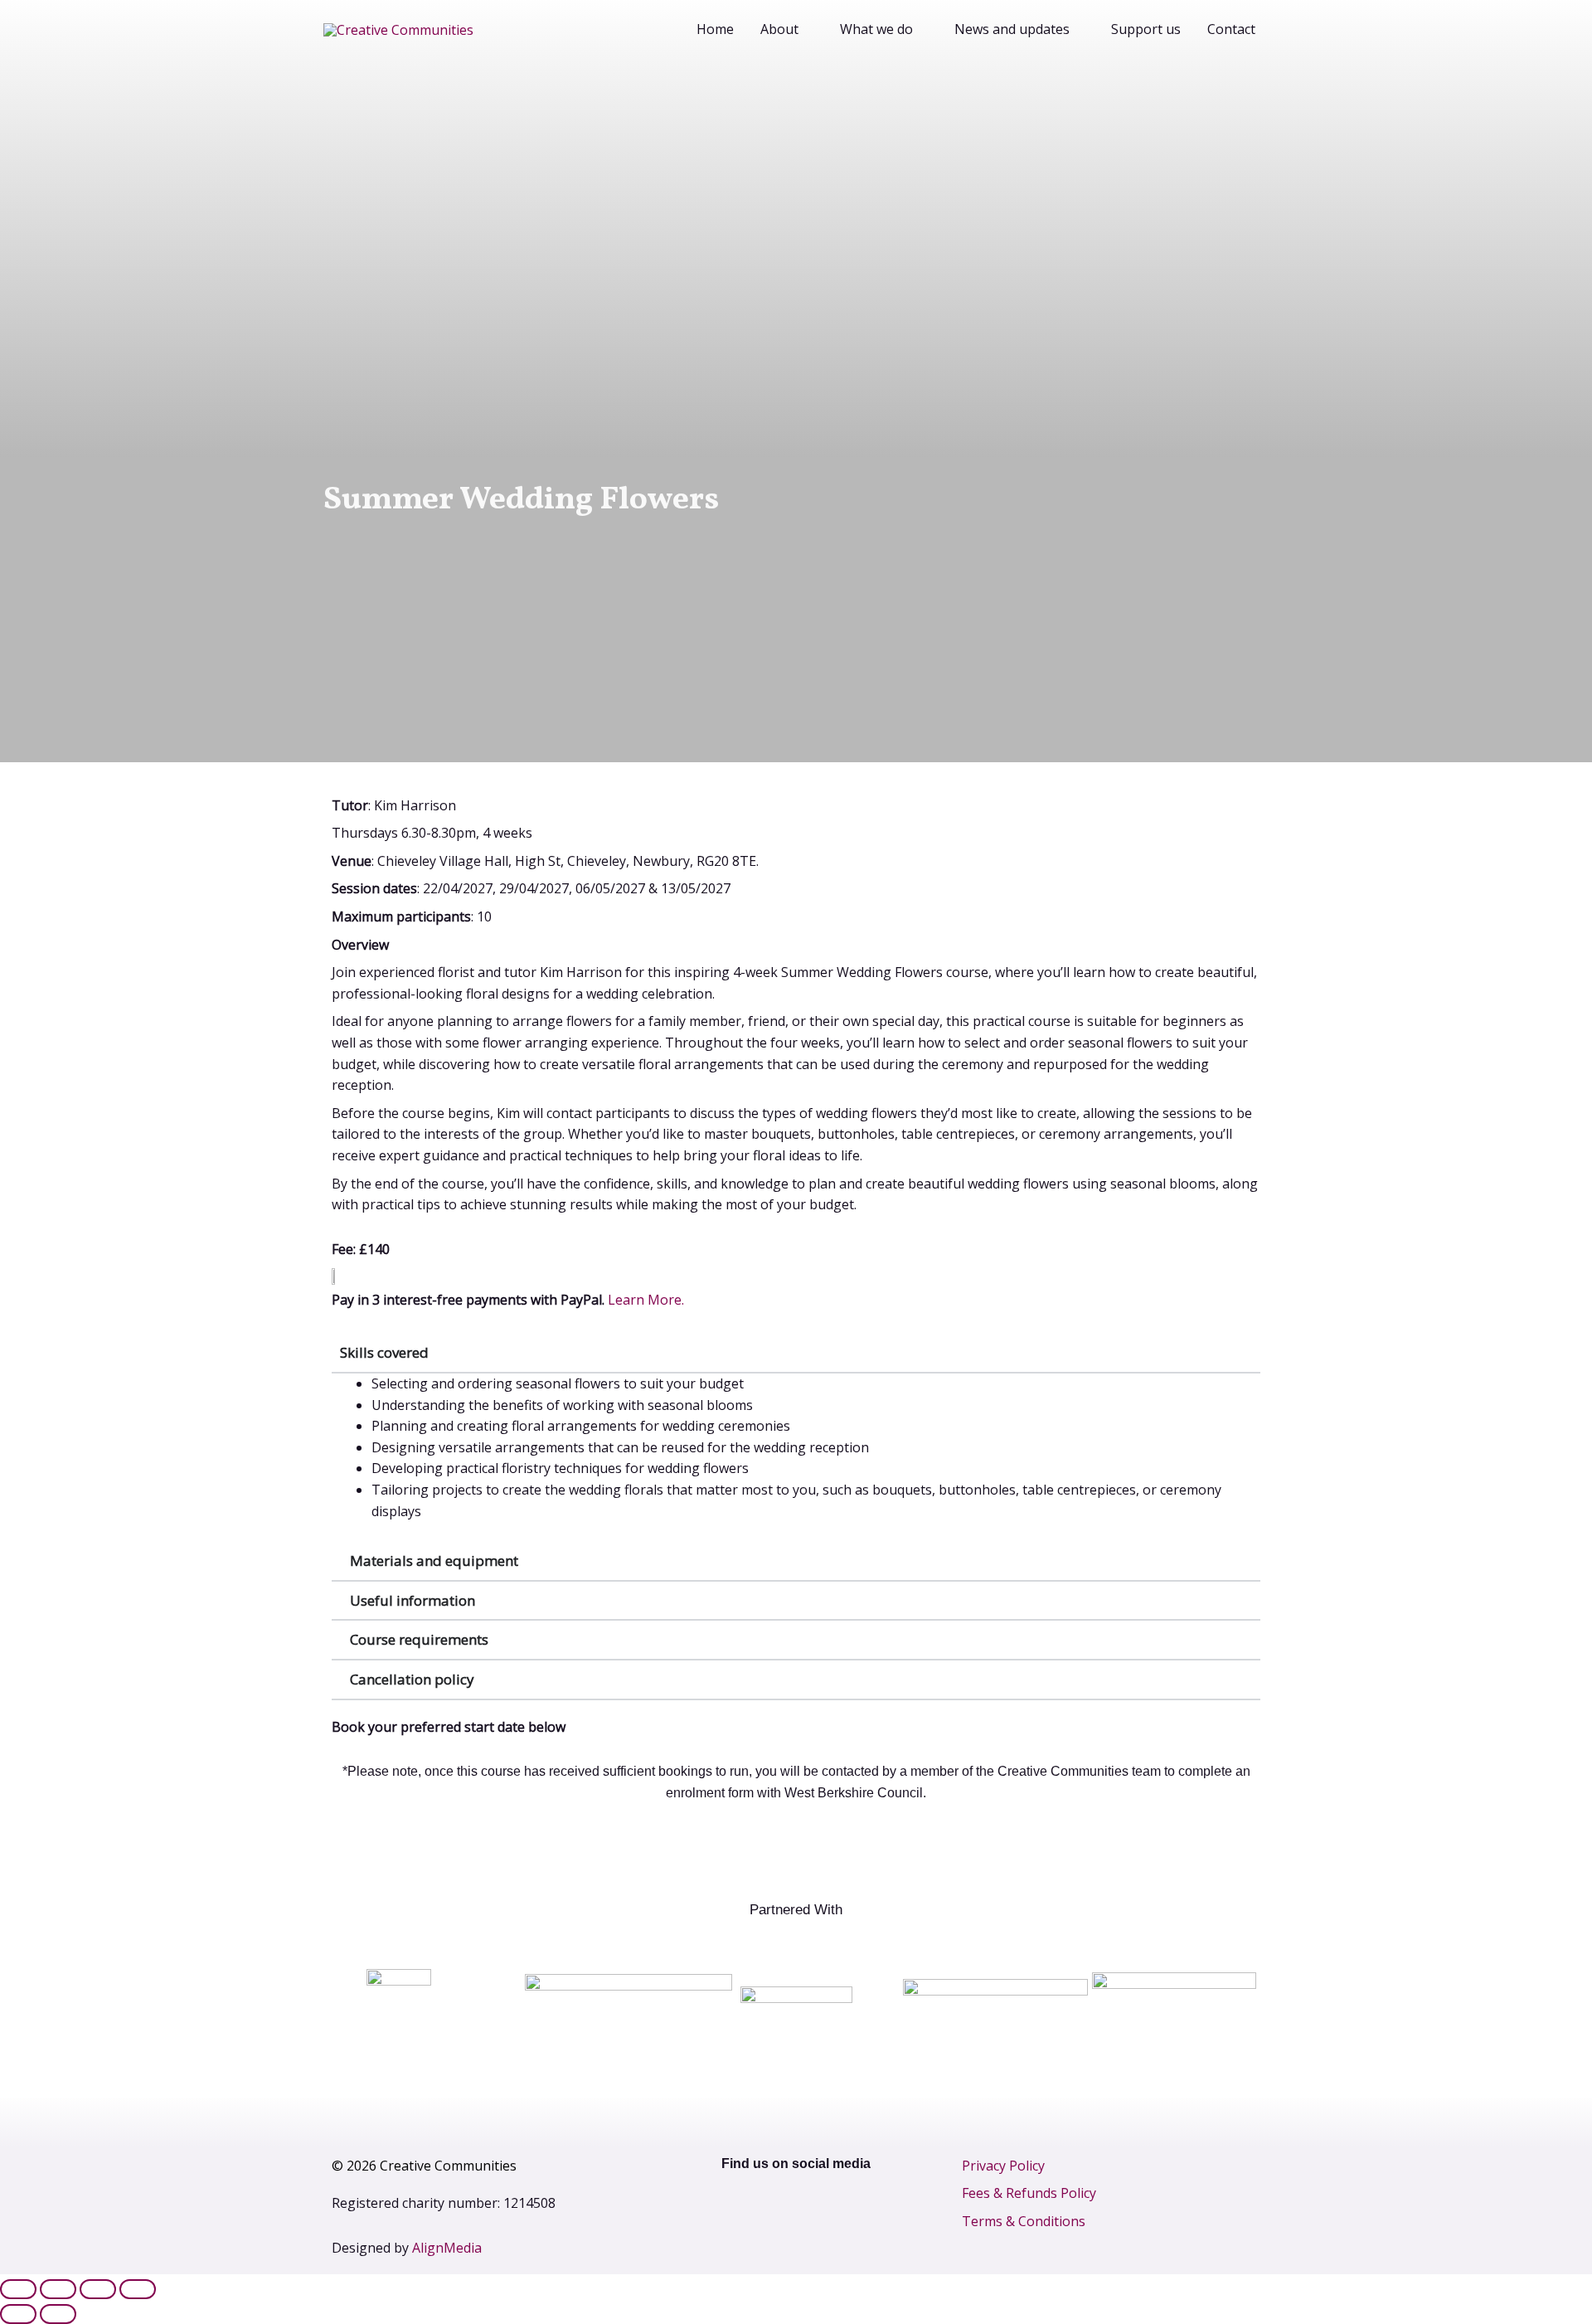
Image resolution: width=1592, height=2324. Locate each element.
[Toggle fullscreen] (58, 2289)
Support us (1146, 29)
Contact (1231, 29)
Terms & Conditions (1024, 2221)
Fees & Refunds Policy (1029, 2193)
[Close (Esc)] (138, 2289)
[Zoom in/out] (18, 2289)
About (779, 29)
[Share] (98, 2289)
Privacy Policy (1003, 2166)
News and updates (1012, 29)
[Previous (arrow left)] (18, 2314)
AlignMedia (447, 2248)
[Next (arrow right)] (58, 2314)
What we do (876, 29)
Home (715, 29)
